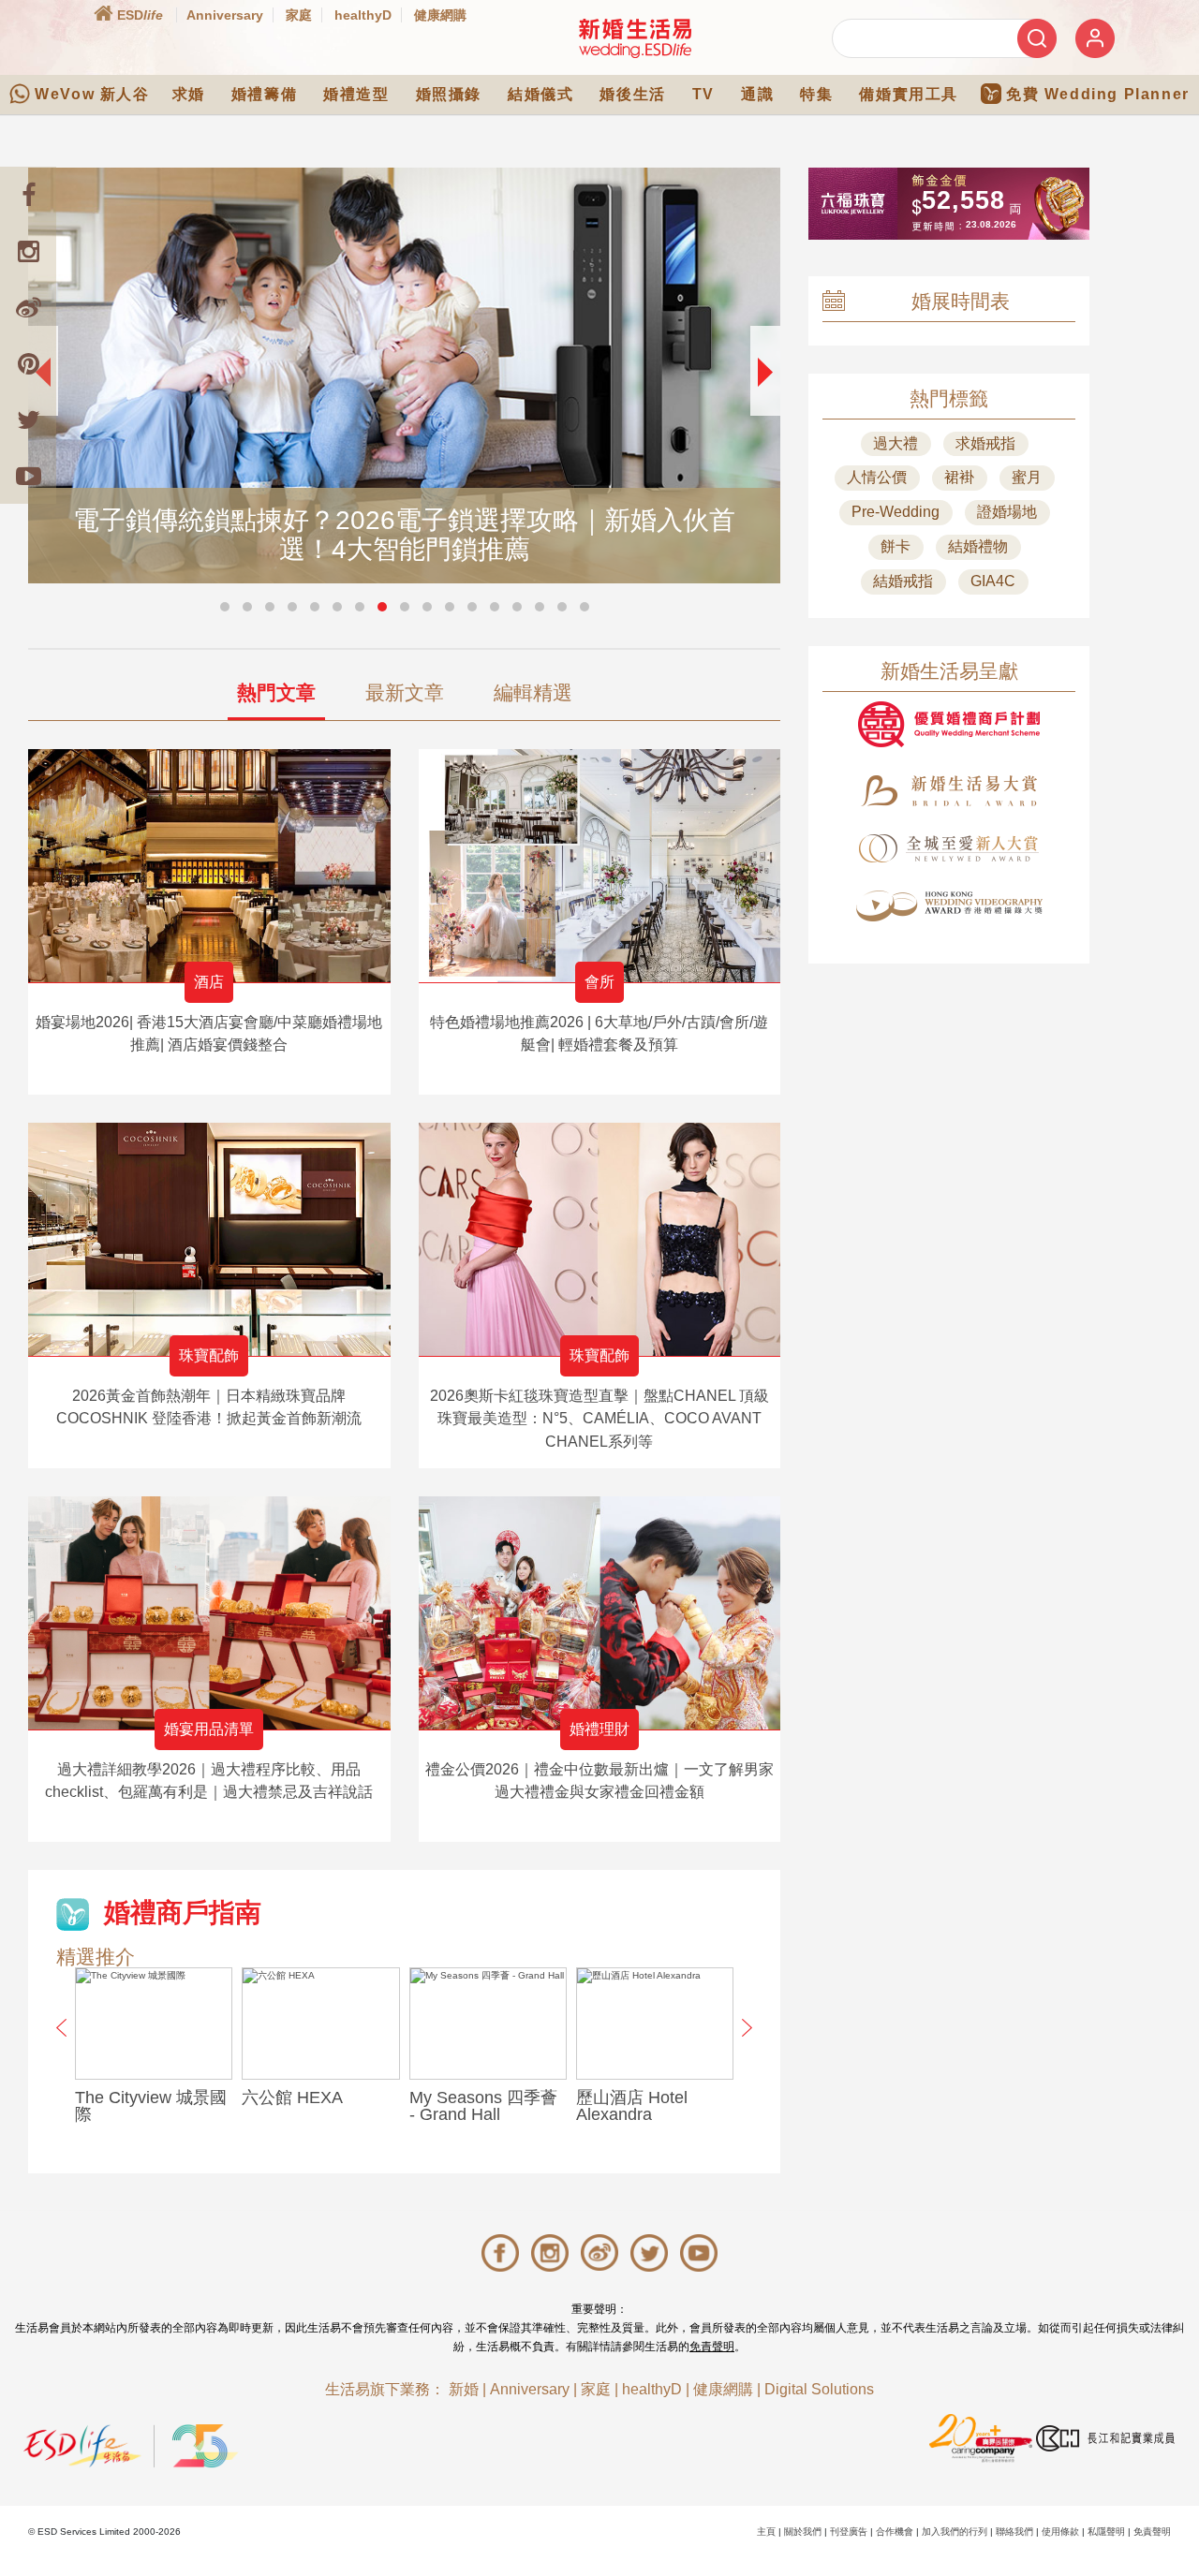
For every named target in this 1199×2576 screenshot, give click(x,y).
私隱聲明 (1106, 2532)
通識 (757, 94)
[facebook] (28, 195)
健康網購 (440, 15)
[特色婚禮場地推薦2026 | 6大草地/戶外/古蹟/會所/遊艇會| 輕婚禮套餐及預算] (600, 866)
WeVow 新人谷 (92, 94)
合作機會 (895, 2532)
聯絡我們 (1014, 2532)
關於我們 (803, 2532)
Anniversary (225, 15)
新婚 (464, 2389)
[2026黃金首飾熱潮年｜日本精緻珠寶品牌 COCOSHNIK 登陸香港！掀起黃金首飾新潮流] (209, 1239)
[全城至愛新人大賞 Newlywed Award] (949, 848)
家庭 (299, 15)
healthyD (363, 15)
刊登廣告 (849, 2532)
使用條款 (1060, 2532)
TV (703, 94)
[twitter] (28, 420)
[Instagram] (28, 251)
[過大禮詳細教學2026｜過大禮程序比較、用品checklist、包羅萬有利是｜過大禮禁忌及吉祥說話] (209, 1613)
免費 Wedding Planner (1098, 94)
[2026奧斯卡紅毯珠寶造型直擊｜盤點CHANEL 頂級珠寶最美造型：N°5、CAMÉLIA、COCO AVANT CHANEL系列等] (600, 1239)
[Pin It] (28, 363)
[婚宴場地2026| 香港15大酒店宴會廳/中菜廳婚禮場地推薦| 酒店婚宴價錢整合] (209, 866)
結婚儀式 (540, 94)
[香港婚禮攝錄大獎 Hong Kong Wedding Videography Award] (949, 906)
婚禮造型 (356, 94)
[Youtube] (28, 476)
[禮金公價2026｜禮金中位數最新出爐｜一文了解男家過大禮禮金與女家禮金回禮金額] (600, 1613)
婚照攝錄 (449, 94)
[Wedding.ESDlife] (635, 38)
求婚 (189, 94)
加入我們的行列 (955, 2532)
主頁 (766, 2532)
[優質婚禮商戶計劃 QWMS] (949, 724)
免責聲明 (712, 2347)
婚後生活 (632, 94)
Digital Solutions (819, 2389)
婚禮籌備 (264, 94)
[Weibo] (28, 307)
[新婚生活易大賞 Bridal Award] (949, 791)
